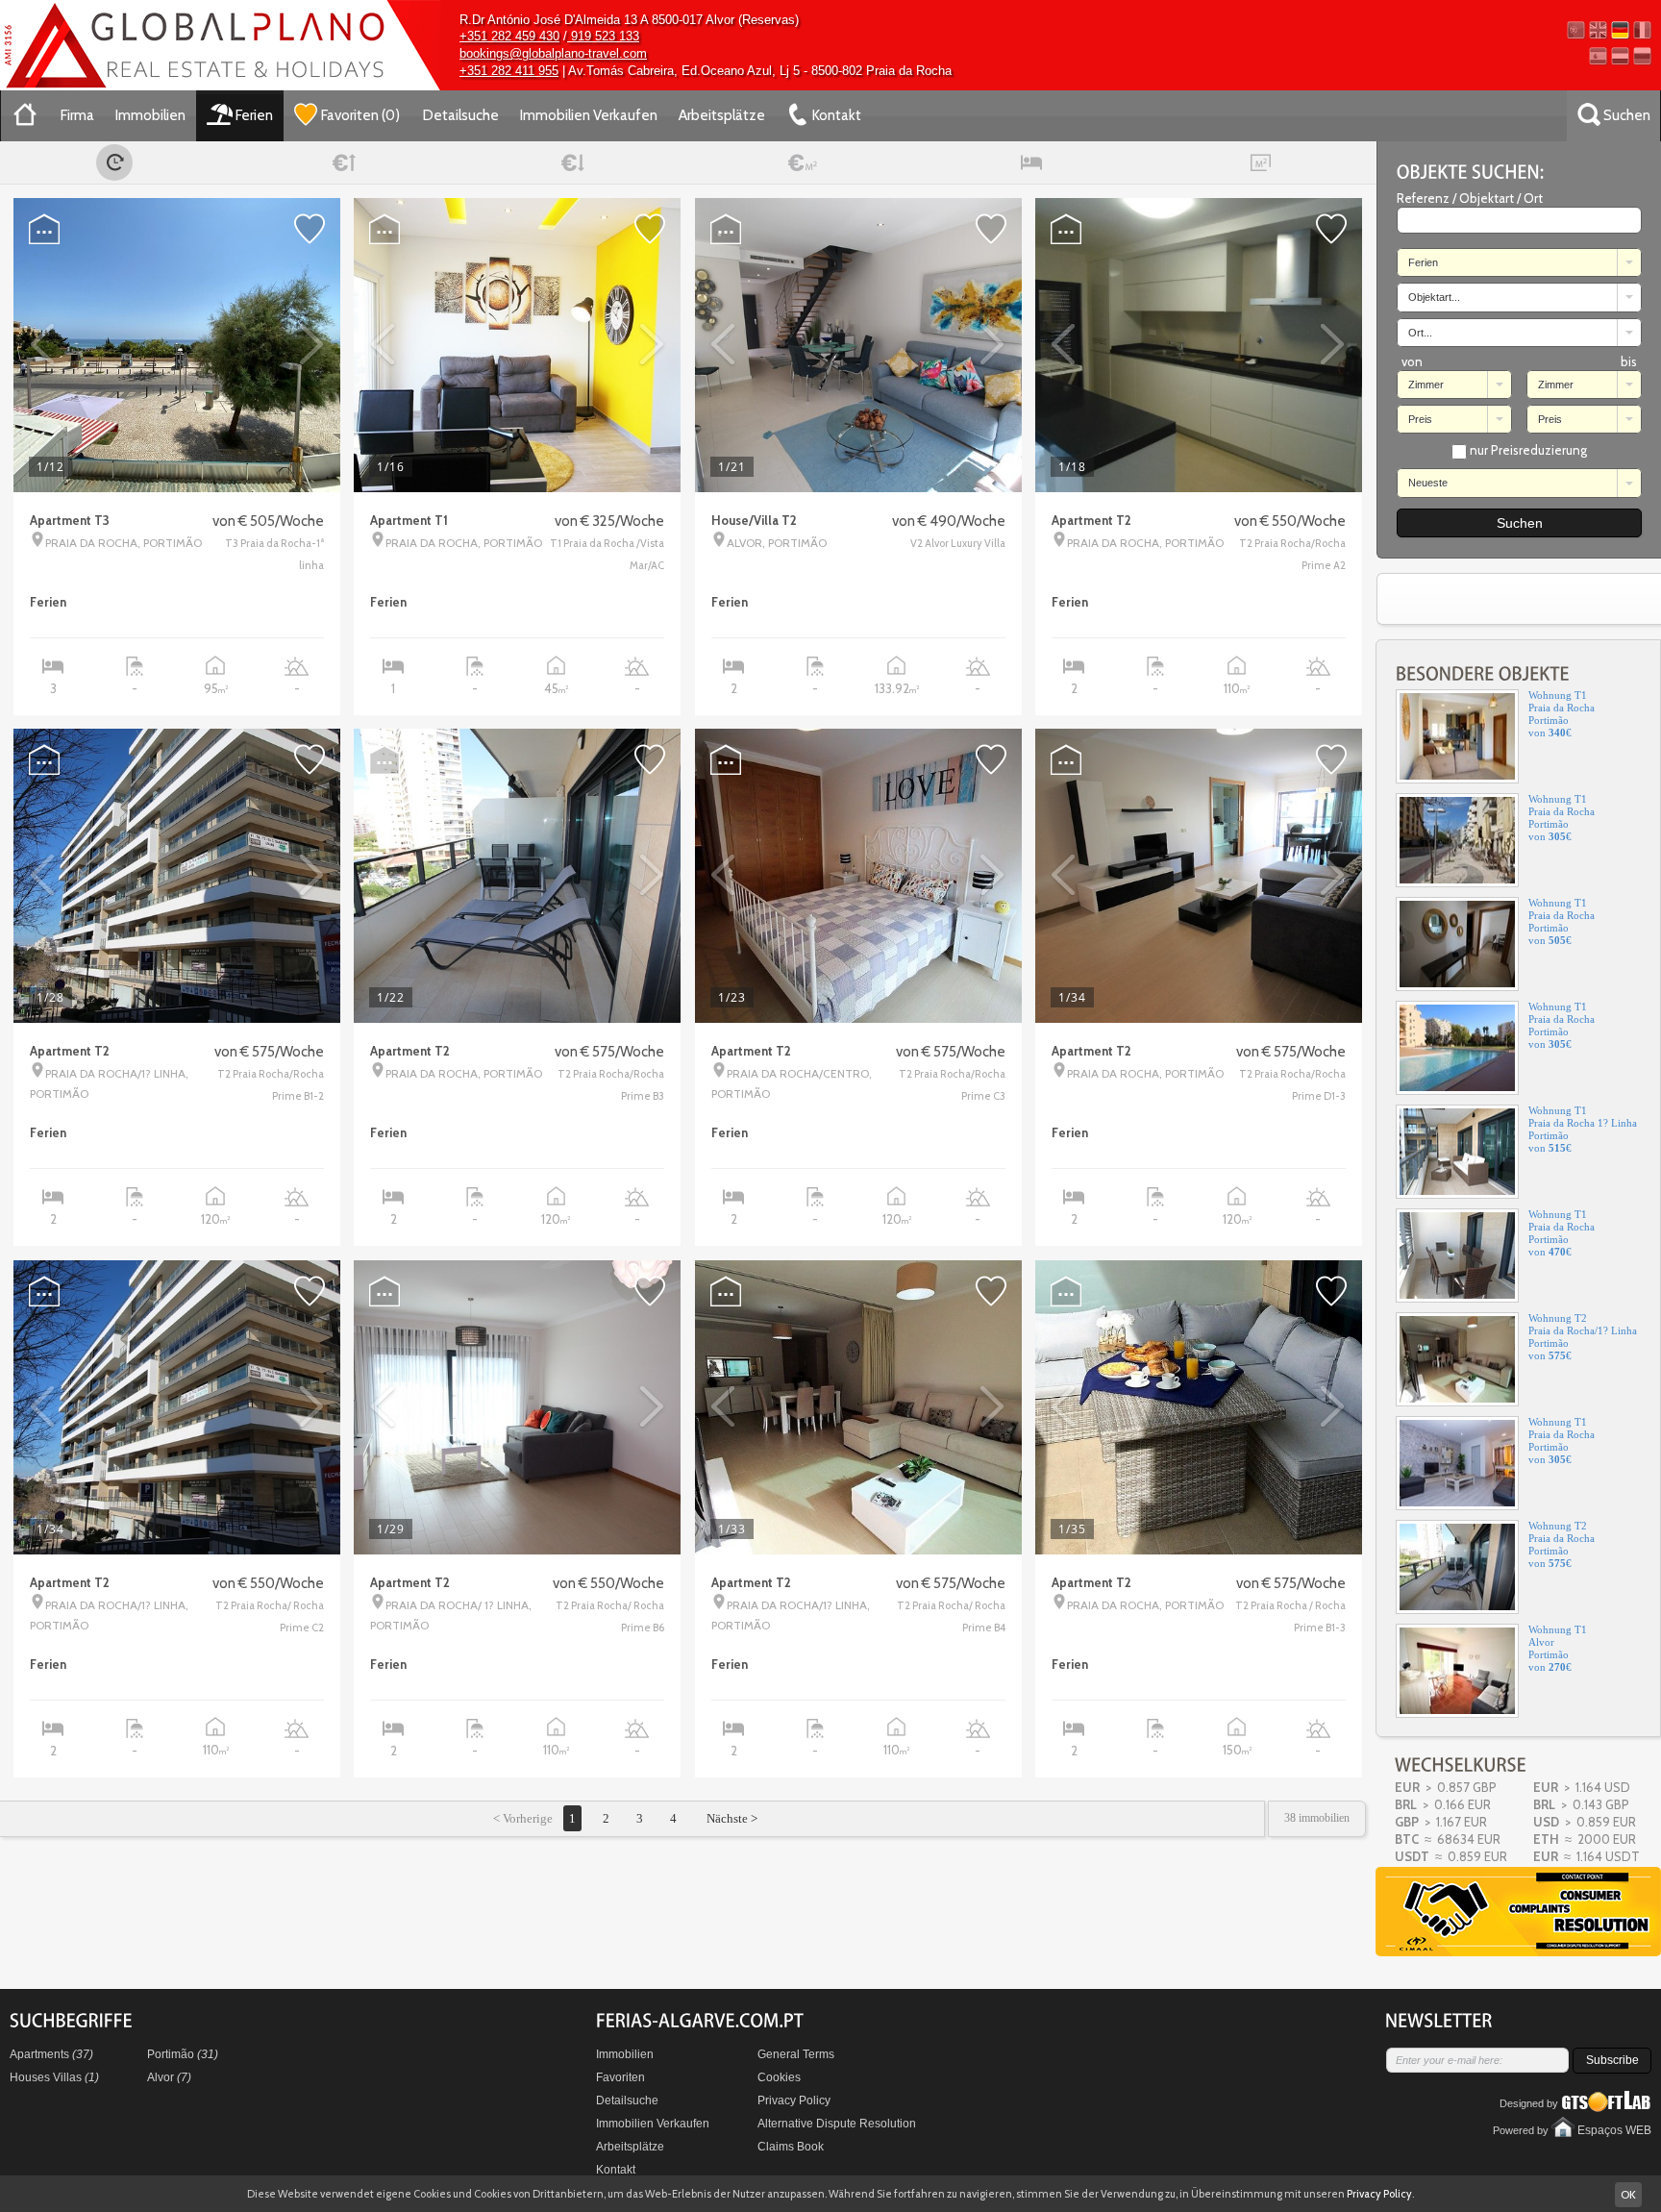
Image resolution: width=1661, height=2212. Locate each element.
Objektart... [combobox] (1434, 297)
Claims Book (791, 2147)
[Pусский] (1642, 56)
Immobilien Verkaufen (589, 115)
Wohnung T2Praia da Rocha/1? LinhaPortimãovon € (1583, 1236)
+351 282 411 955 (509, 71)
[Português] (1576, 30)
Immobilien (150, 115)
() (360, 115)
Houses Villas (54, 2077)
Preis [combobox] (1420, 419)
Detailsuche (461, 115)
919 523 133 (603, 36)
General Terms (796, 2054)
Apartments (51, 2054)
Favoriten (620, 2077)
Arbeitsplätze (722, 115)
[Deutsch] (1620, 30)
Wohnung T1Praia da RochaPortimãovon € (1562, 717)
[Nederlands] (1620, 56)
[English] (1598, 30)
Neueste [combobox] (1428, 483)
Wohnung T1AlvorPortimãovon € (1558, 1547)
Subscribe (1612, 2060)
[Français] (1642, 30)
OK (1628, 2194)
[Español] (1598, 56)
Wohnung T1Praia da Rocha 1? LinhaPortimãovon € (1583, 1028)
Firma (77, 115)
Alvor (169, 2077)
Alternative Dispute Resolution (837, 2124)
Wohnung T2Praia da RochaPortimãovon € (1562, 1443)
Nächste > (731, 1818)
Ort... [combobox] (1420, 333)
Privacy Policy (794, 2100)
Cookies (779, 2077)
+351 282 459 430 (509, 36)
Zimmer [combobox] (1426, 385)
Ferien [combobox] (1423, 262)
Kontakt (616, 2170)
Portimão (183, 2054)
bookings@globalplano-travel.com (553, 53)
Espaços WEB (1614, 2130)
